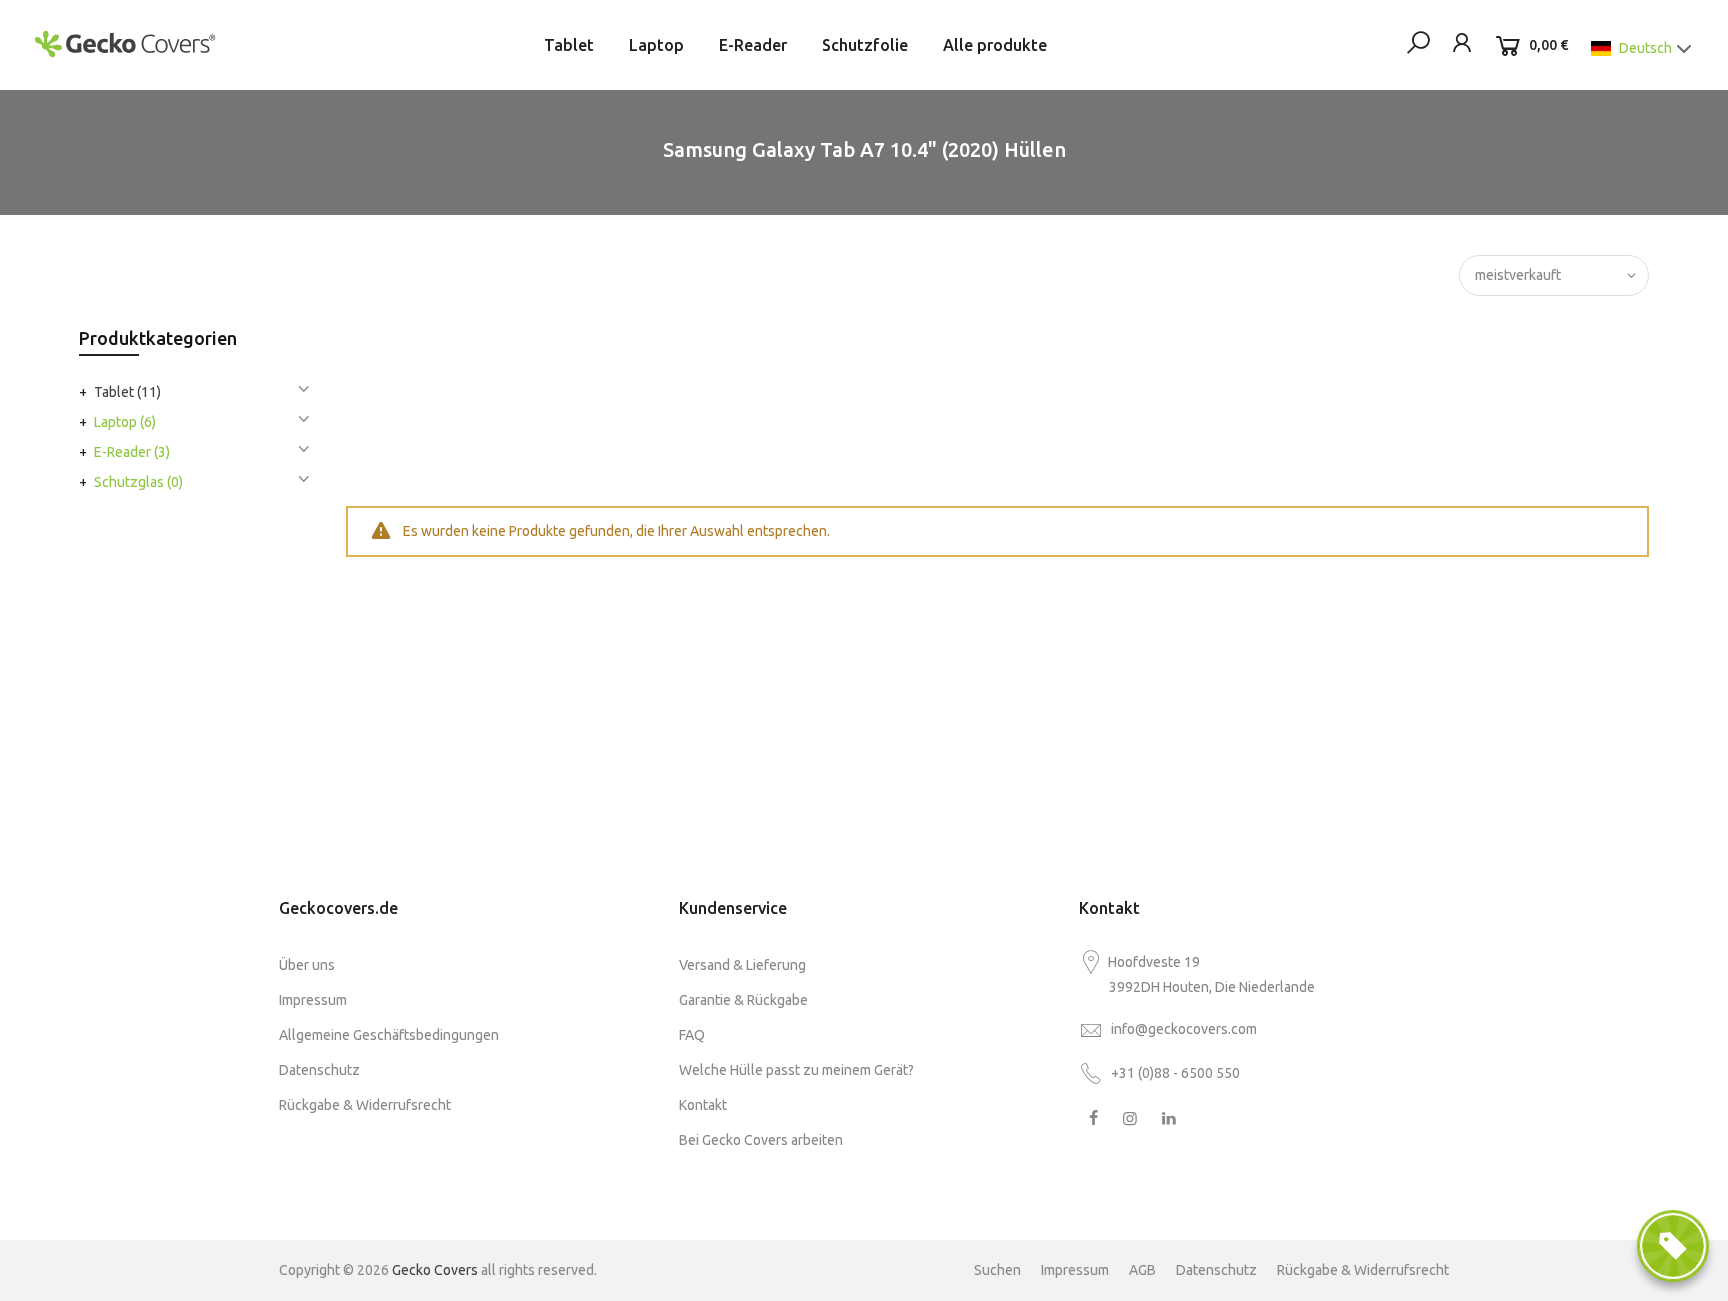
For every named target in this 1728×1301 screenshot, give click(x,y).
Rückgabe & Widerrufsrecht (365, 1105)
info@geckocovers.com (1184, 1029)
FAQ (692, 1035)
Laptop (656, 45)
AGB (1142, 1270)
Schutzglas (138, 482)
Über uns (307, 965)
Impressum (313, 1000)
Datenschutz (319, 1070)
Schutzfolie (865, 45)
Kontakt (703, 1105)
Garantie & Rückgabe (743, 1000)
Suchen (997, 1270)
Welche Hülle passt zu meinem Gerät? (796, 1070)
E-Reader (753, 45)
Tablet (569, 45)
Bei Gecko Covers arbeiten (761, 1140)
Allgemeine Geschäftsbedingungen (389, 1035)
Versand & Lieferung (742, 965)
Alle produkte (995, 45)
